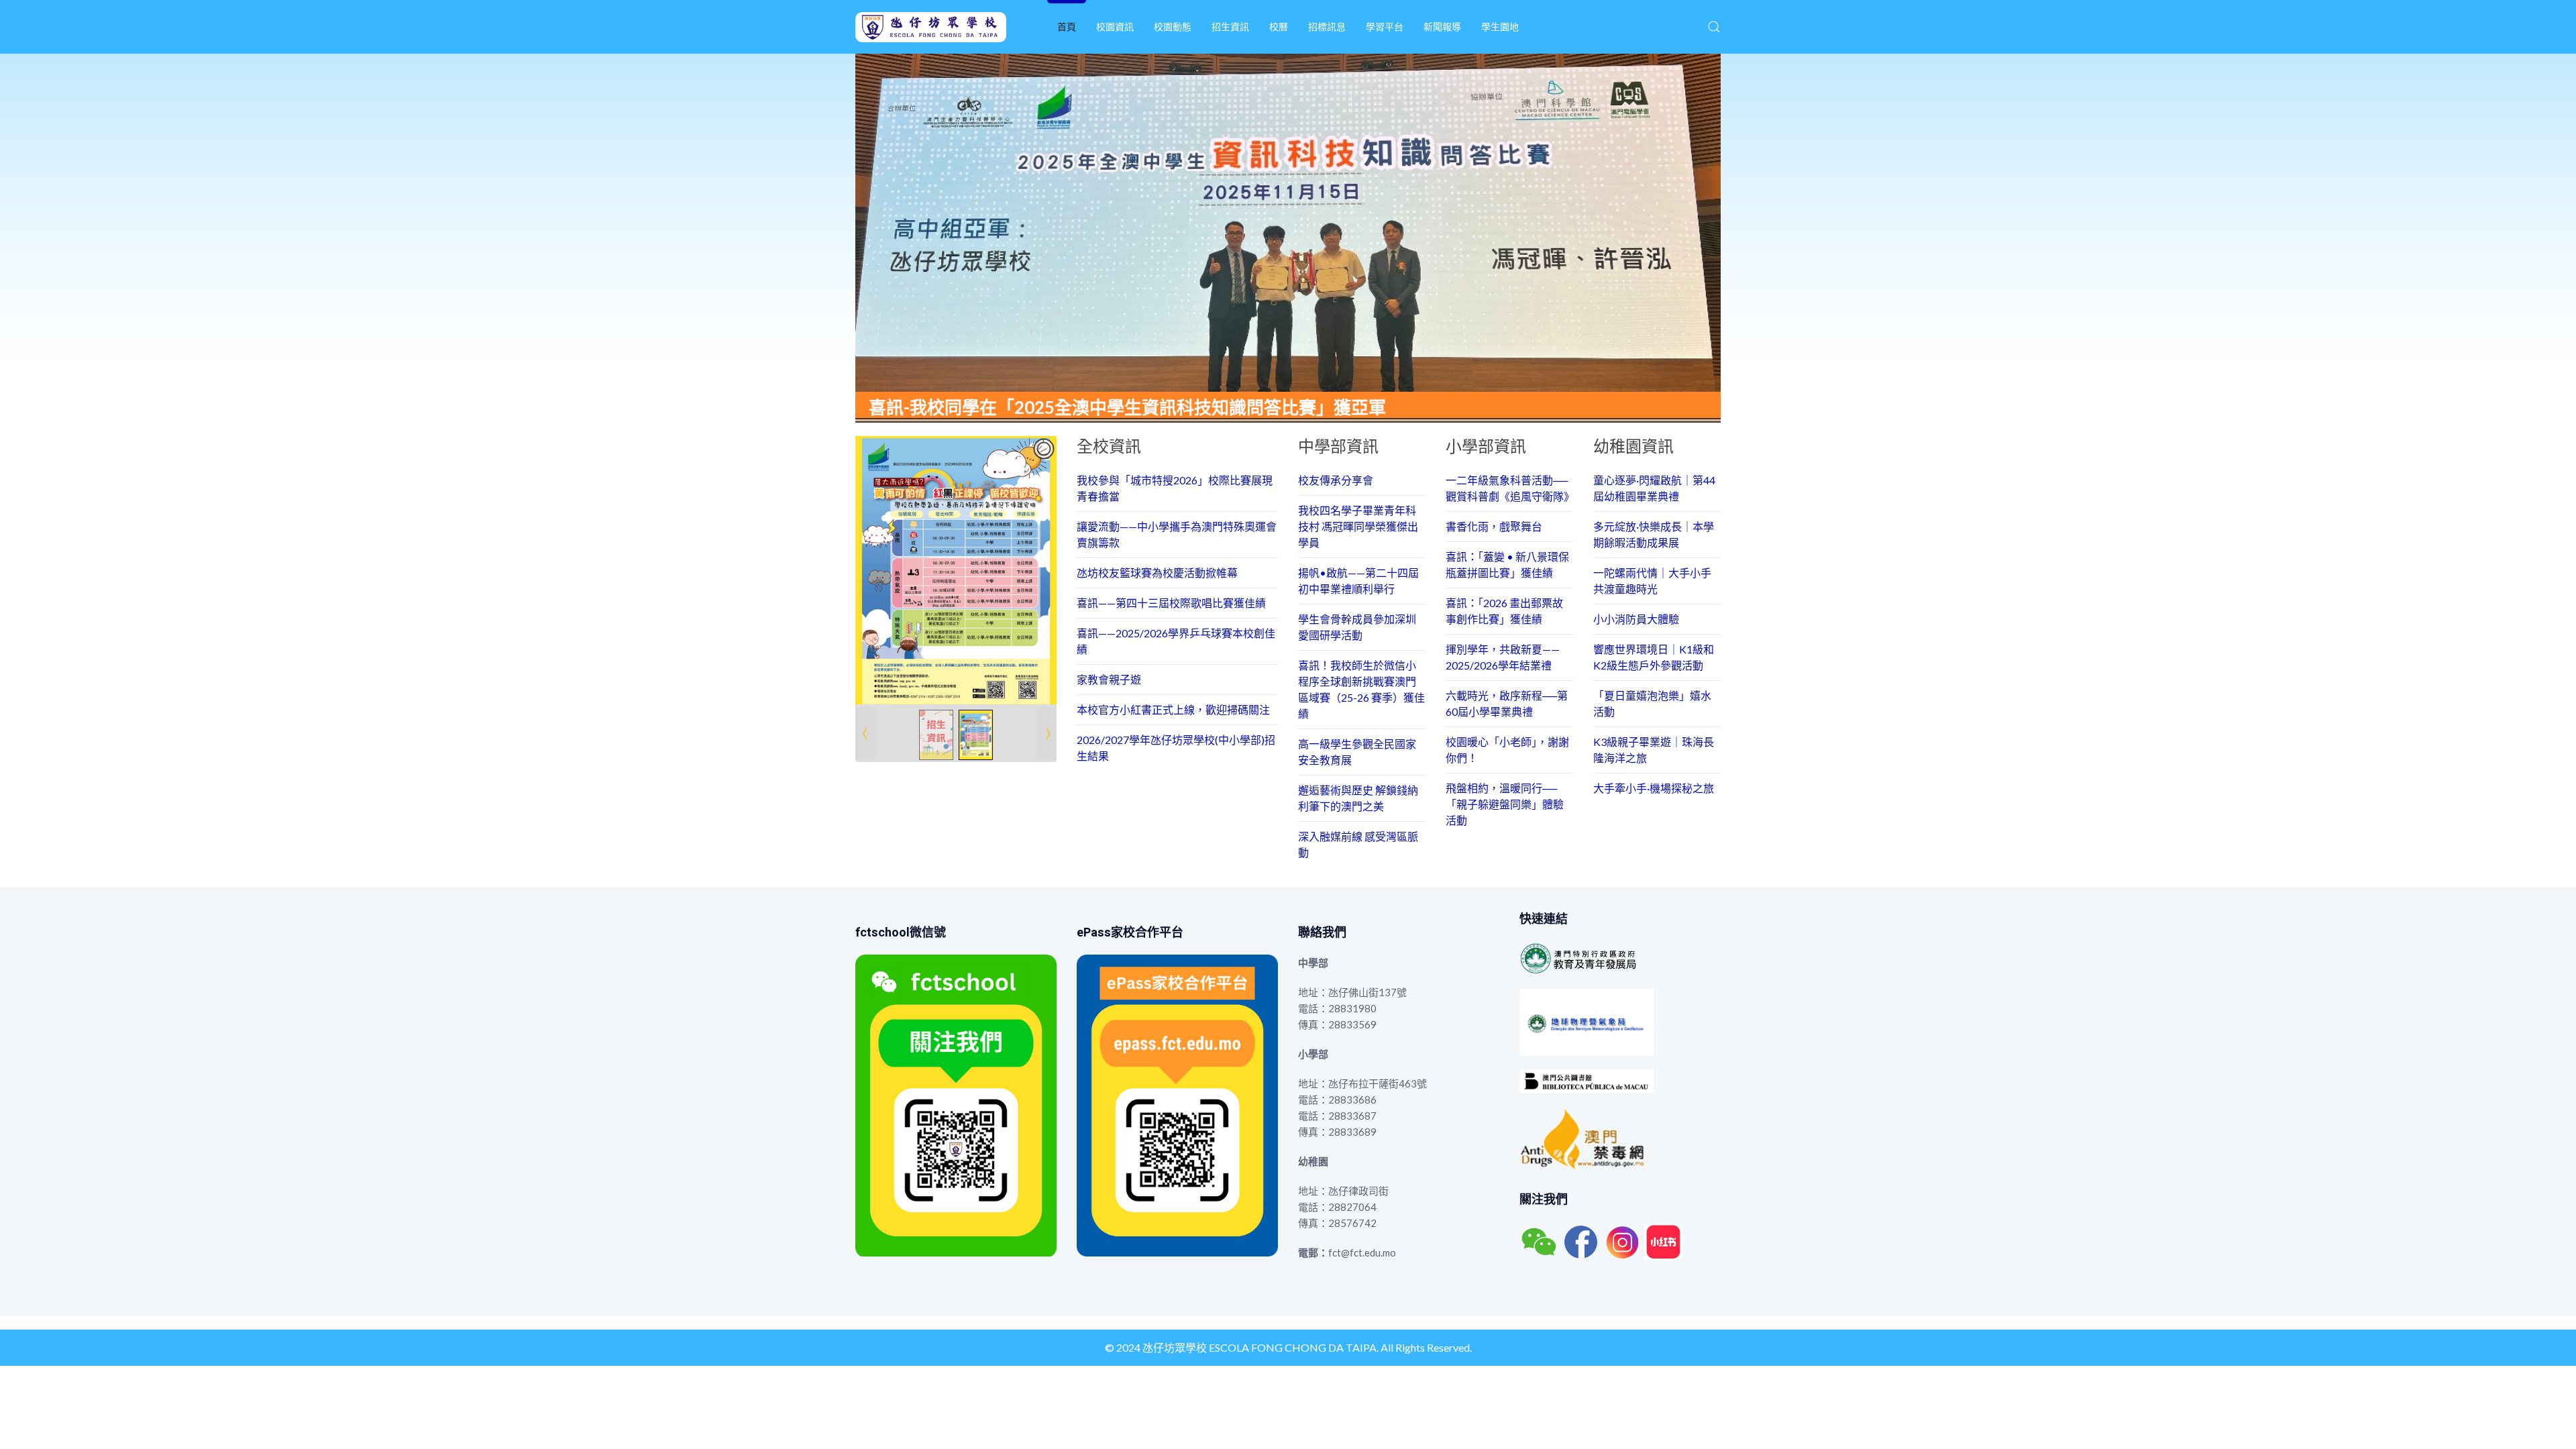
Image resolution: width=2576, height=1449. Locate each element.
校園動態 (1173, 26)
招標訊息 (1327, 26)
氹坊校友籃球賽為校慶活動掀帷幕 (1157, 573)
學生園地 (1500, 26)
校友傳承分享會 (1336, 480)
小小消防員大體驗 (1636, 619)
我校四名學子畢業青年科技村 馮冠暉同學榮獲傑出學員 (1358, 526)
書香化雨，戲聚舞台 (1494, 526)
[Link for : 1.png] (956, 570)
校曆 (1279, 26)
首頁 (1067, 26)
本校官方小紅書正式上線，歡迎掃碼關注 (1173, 709)
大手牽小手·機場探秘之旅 (1654, 788)
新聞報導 (1442, 26)
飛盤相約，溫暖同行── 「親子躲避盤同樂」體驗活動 (1505, 804)
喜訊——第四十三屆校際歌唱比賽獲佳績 (1171, 603)
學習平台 (1385, 26)
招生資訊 (1230, 26)
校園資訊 (1115, 26)
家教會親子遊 (1109, 679)
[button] (1714, 27)
